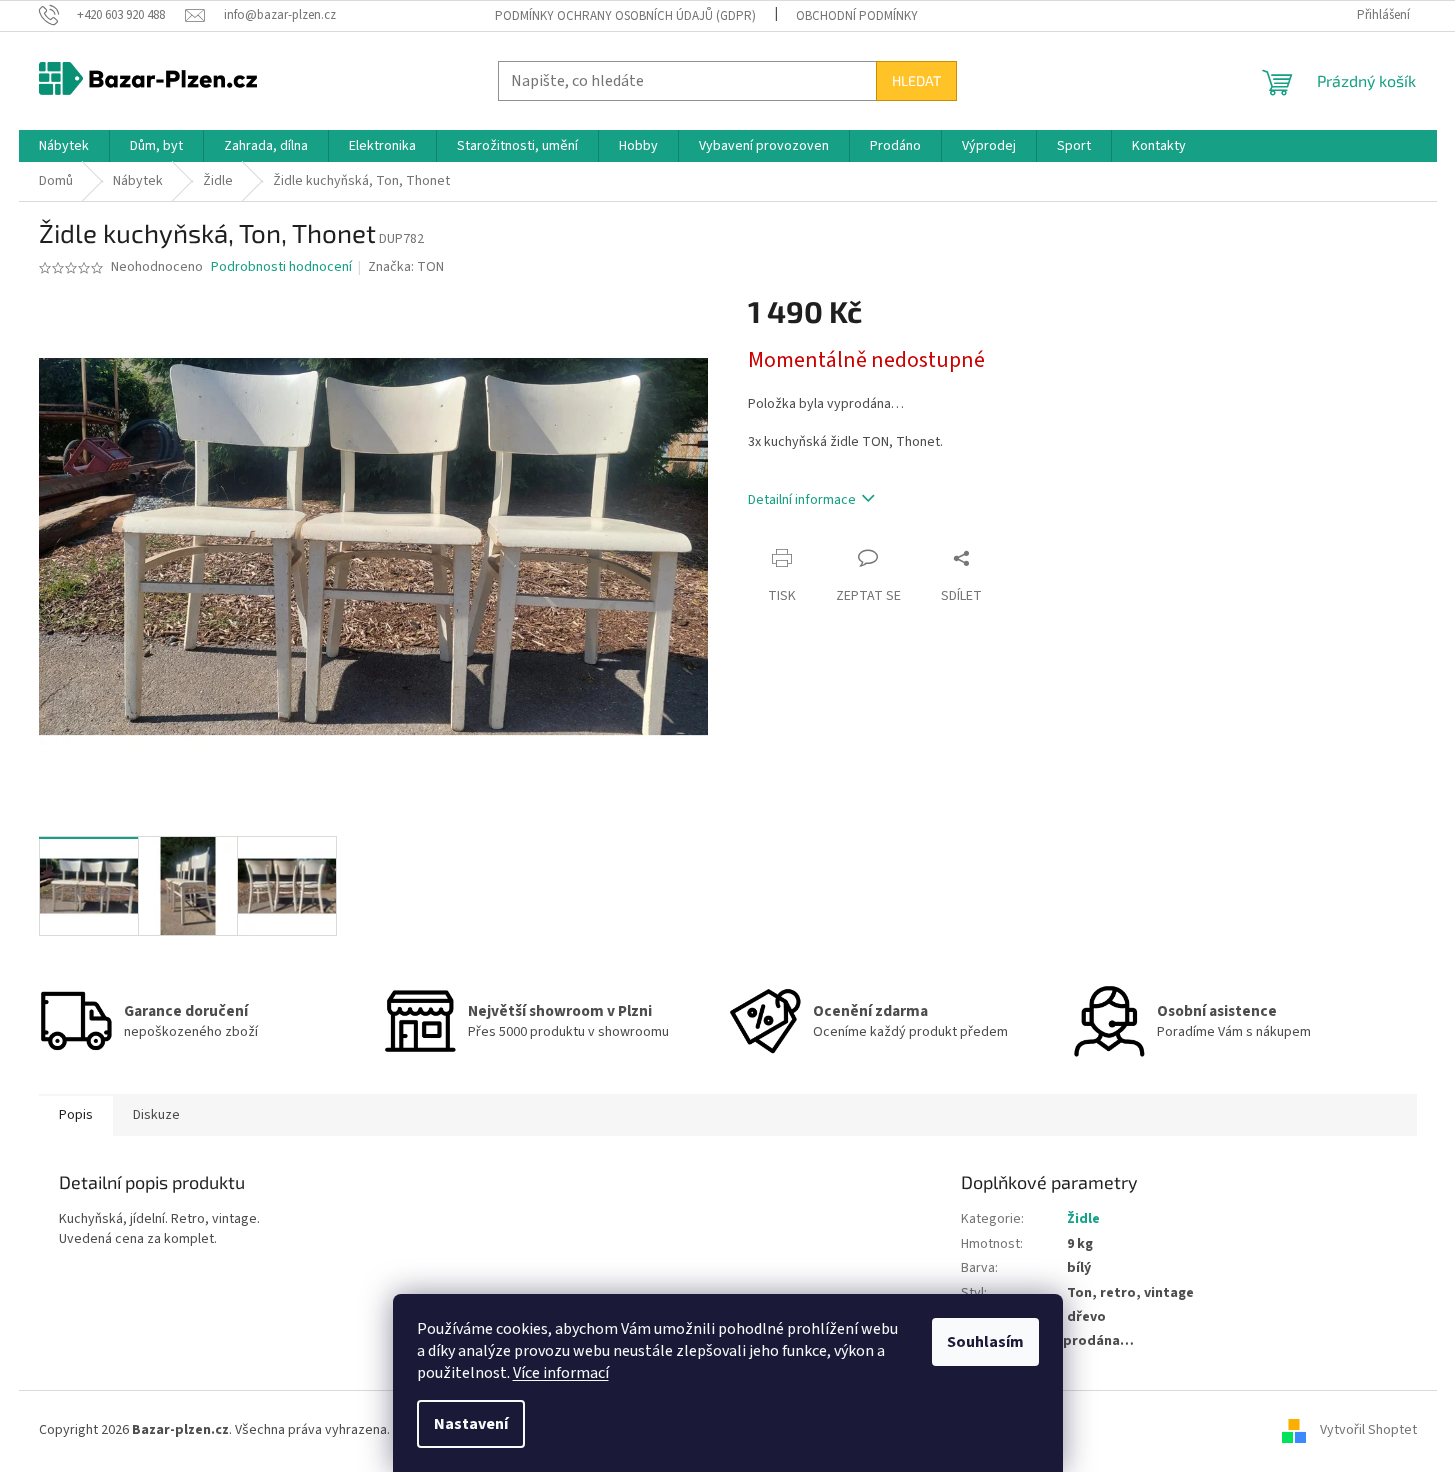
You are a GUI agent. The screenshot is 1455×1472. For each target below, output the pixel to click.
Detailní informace (802, 500)
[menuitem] (64, 146)
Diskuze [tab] (156, 1115)
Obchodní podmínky (857, 16)
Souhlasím (985, 1342)
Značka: (406, 267)
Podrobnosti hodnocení (281, 267)
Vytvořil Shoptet (1368, 1431)
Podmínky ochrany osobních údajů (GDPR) (625, 16)
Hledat (916, 80)
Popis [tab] (76, 1115)
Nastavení (471, 1424)
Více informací (561, 1373)
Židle (1083, 1219)
